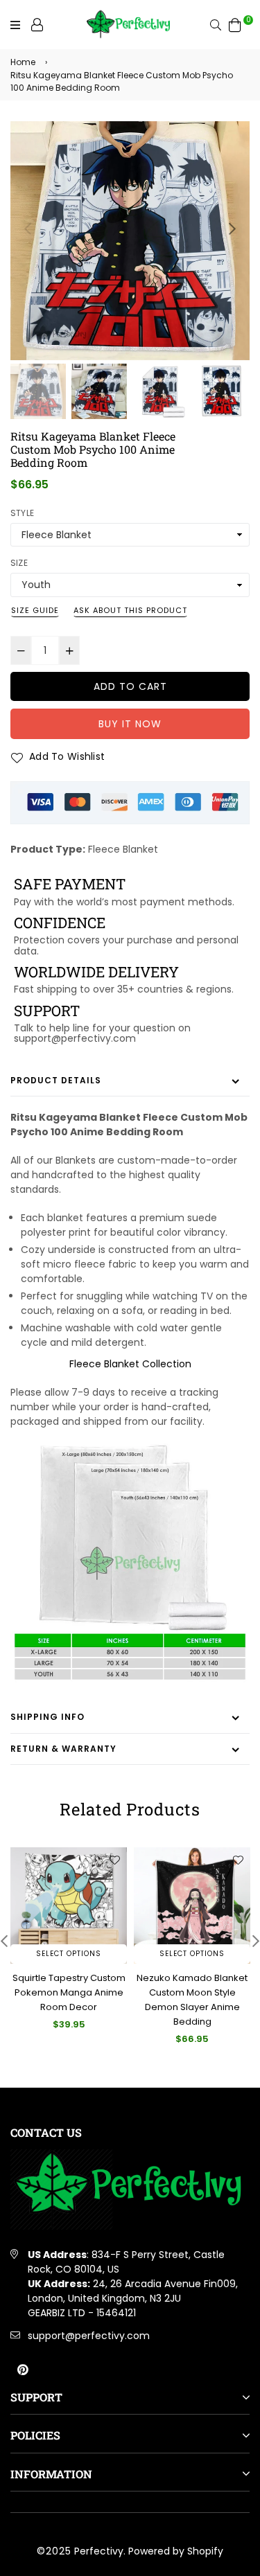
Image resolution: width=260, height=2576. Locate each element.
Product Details (56, 1080)
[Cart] (235, 24)
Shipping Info (47, 1717)
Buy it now (130, 724)
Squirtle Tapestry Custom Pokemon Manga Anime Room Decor (69, 1992)
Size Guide (35, 610)
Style (22, 513)
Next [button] (232, 229)
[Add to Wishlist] (114, 1860)
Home (23, 62)
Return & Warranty (63, 1749)
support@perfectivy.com (89, 2336)
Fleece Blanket (123, 849)
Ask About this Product (130, 610)
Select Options (69, 1954)
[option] (130, 241)
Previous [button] (28, 229)
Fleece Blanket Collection (130, 1364)
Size (19, 563)
